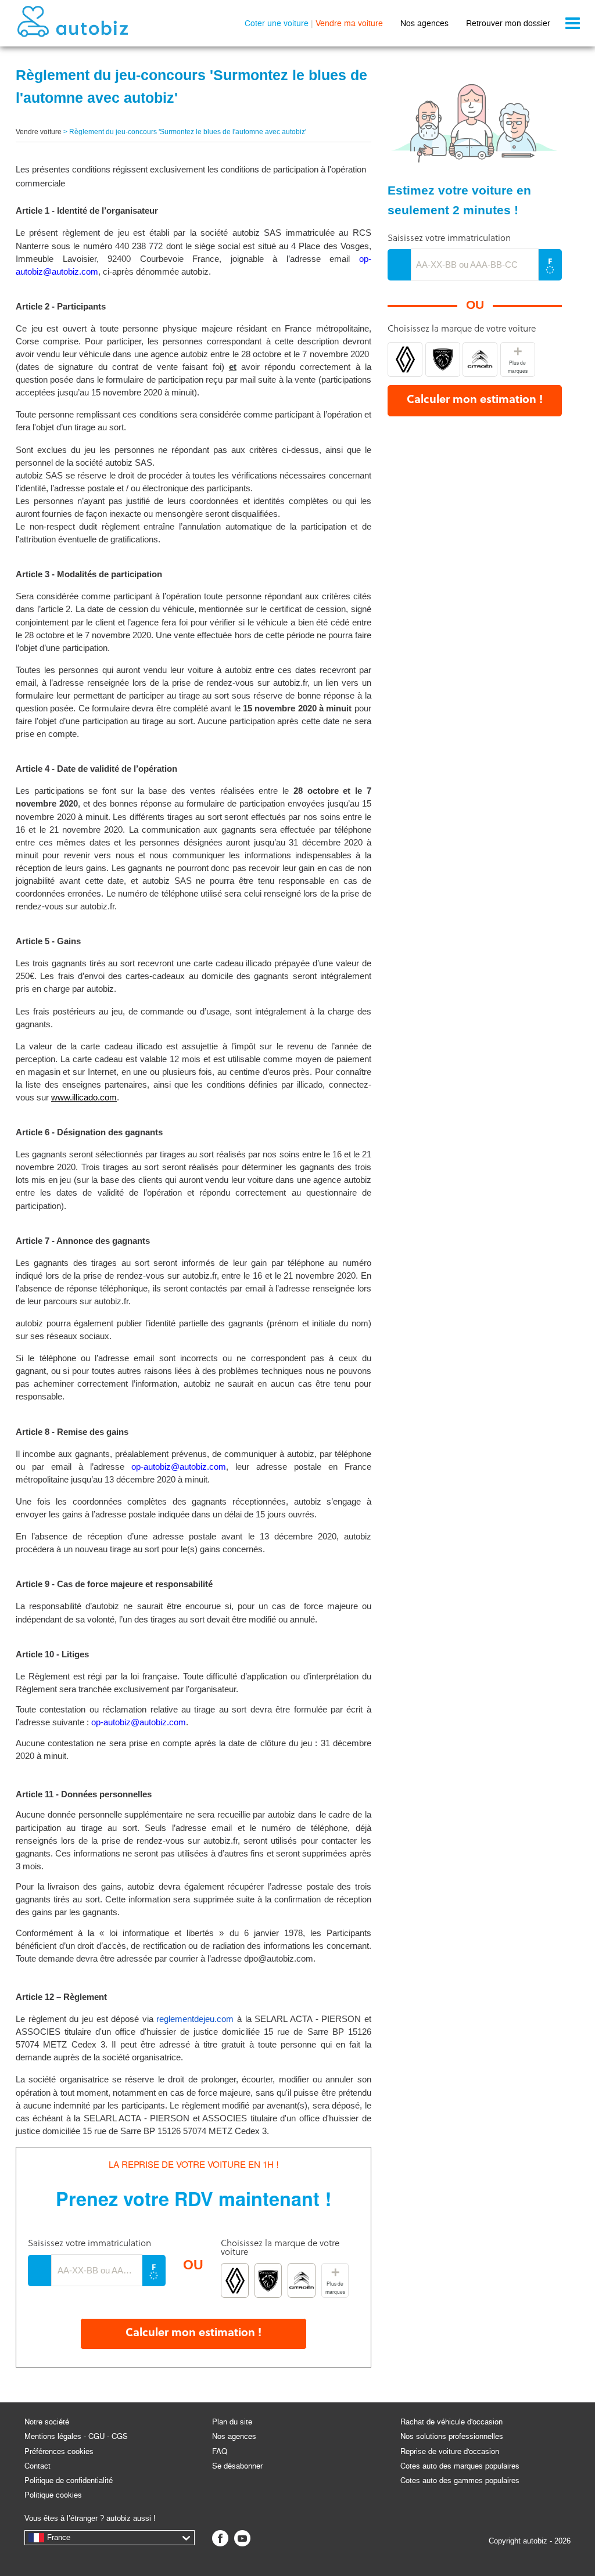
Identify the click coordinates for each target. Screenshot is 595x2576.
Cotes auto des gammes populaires (460, 2480)
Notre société (47, 2422)
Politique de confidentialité (69, 2480)
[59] (301, 2280)
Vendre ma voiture (349, 23)
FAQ (220, 2451)
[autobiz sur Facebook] (220, 2538)
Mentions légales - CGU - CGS (76, 2436)
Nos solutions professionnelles (452, 2436)
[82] (268, 2280)
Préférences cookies (59, 2451)
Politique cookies (53, 2495)
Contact (37, 2466)
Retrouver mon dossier (508, 23)
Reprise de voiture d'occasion (450, 2451)
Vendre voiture (39, 132)
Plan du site (232, 2422)
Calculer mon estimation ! (193, 2334)
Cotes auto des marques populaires (460, 2466)
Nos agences (424, 23)
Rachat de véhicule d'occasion (451, 2422)
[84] (234, 2280)
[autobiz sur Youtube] (242, 2538)
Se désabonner (237, 2466)
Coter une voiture (277, 23)
